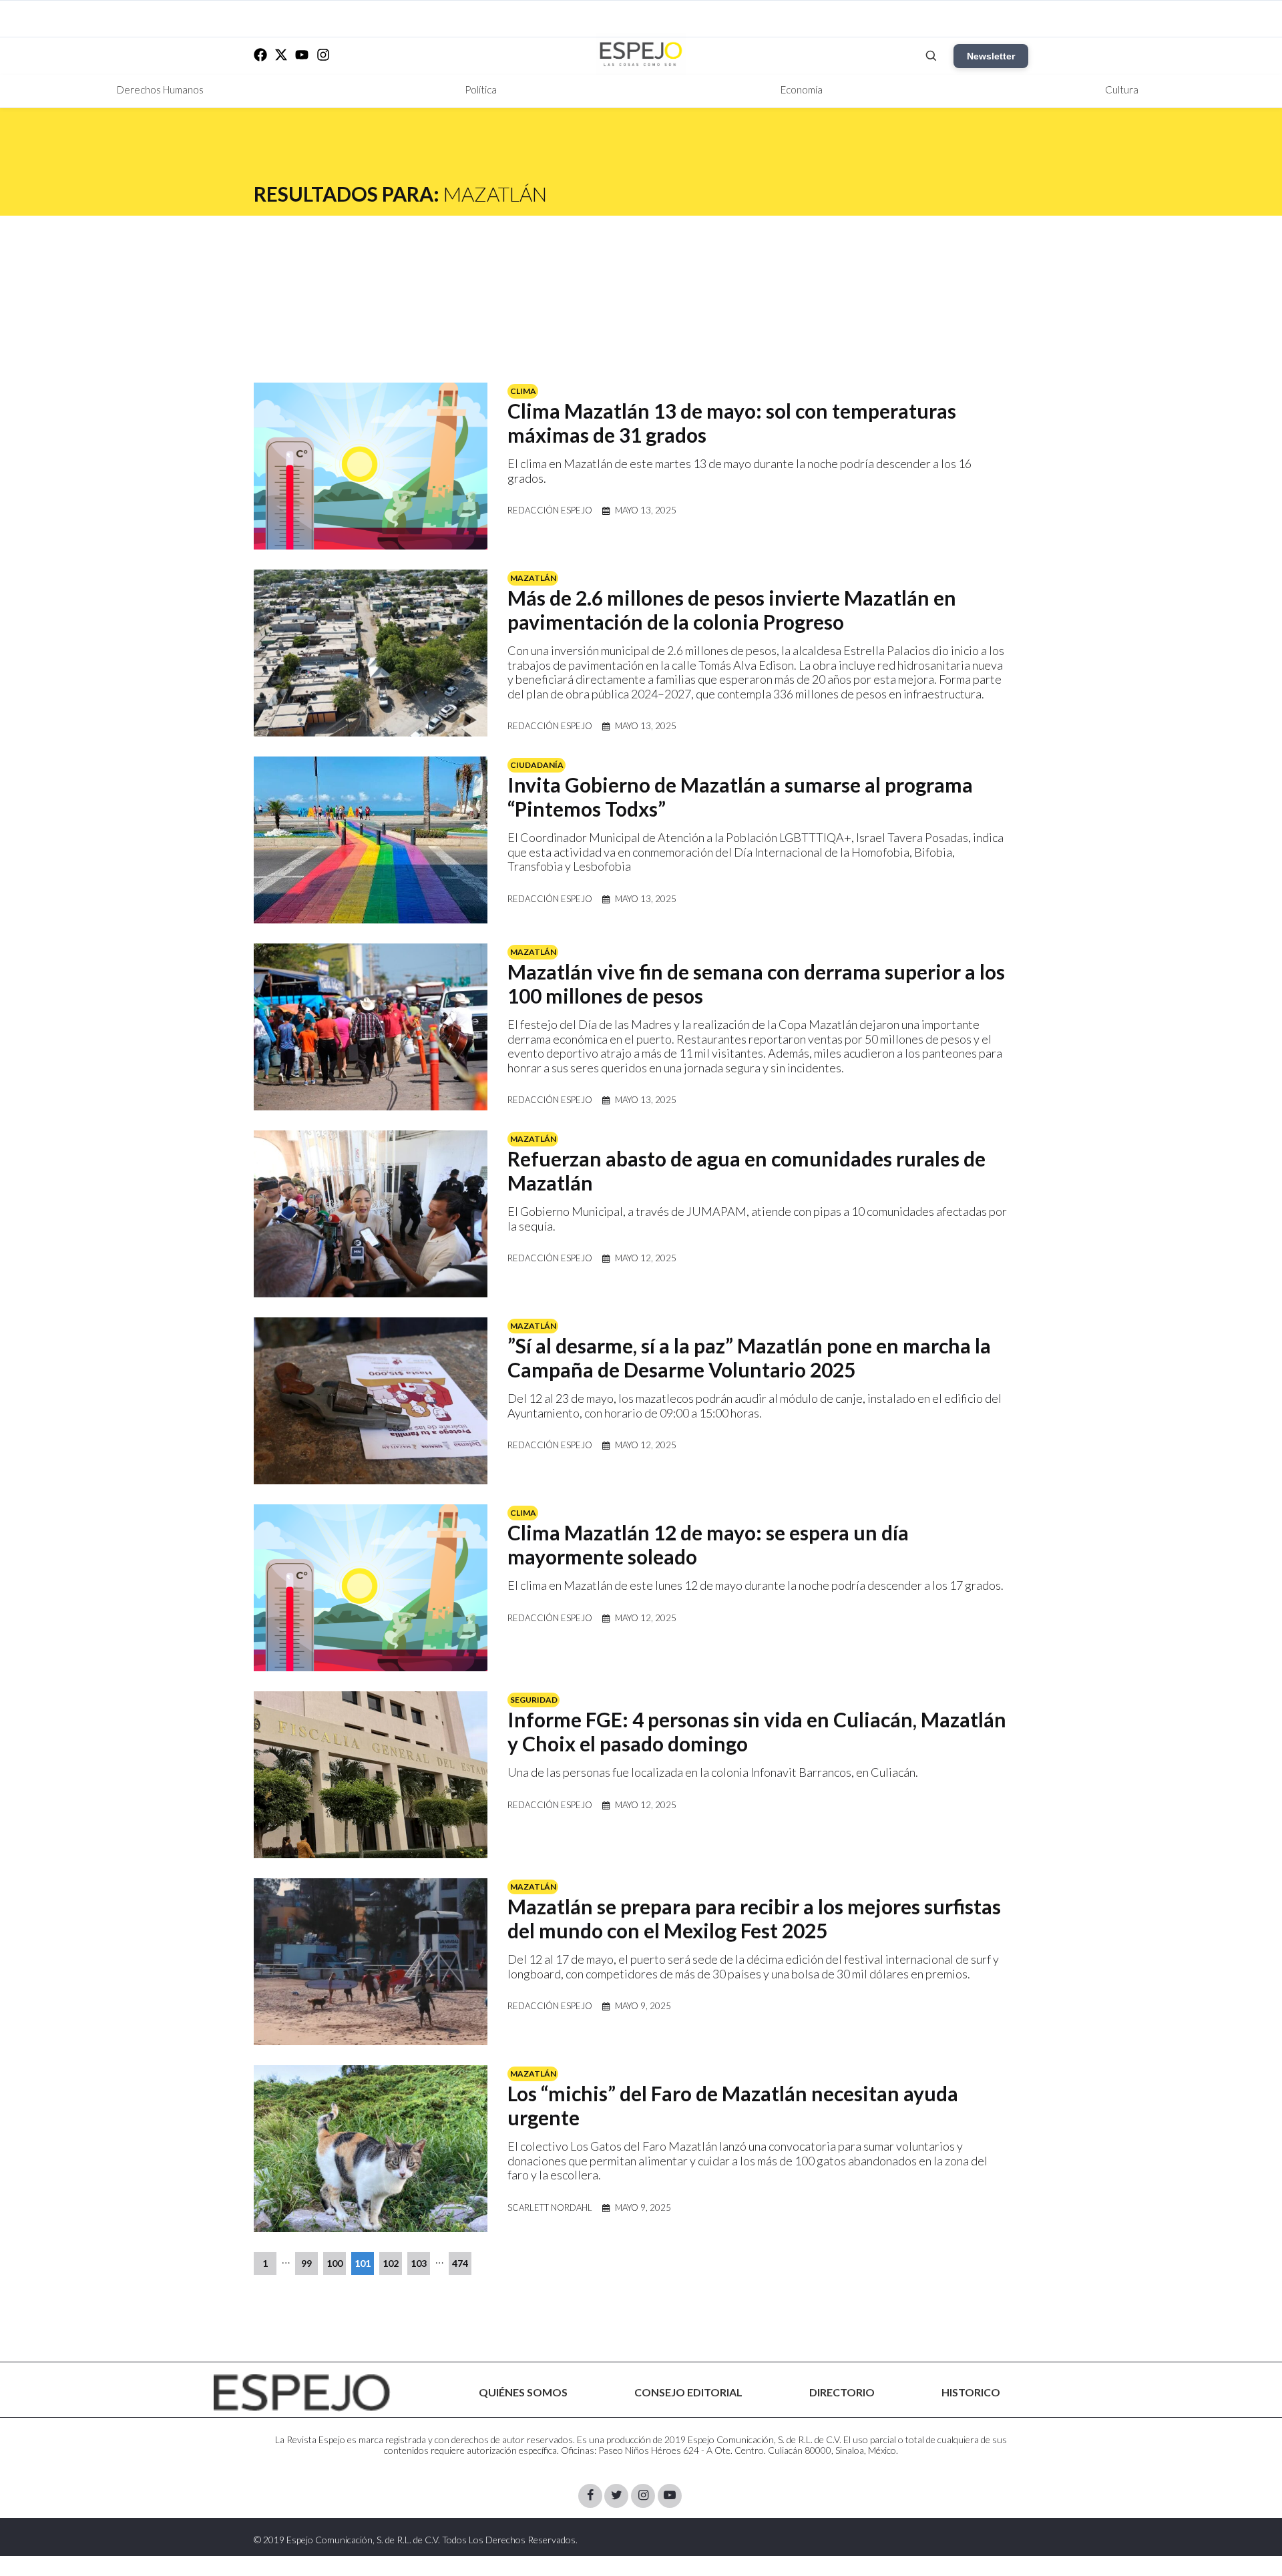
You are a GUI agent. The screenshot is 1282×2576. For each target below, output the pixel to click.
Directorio (842, 2392)
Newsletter (991, 56)
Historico (971, 2392)
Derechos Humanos (160, 89)
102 (391, 2263)
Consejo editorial (688, 2392)
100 (335, 2263)
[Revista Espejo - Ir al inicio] (302, 2393)
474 (460, 2263)
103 (419, 2263)
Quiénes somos (523, 2392)
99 (306, 2263)
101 (363, 2263)
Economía (802, 89)
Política (481, 89)
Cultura (1122, 89)
